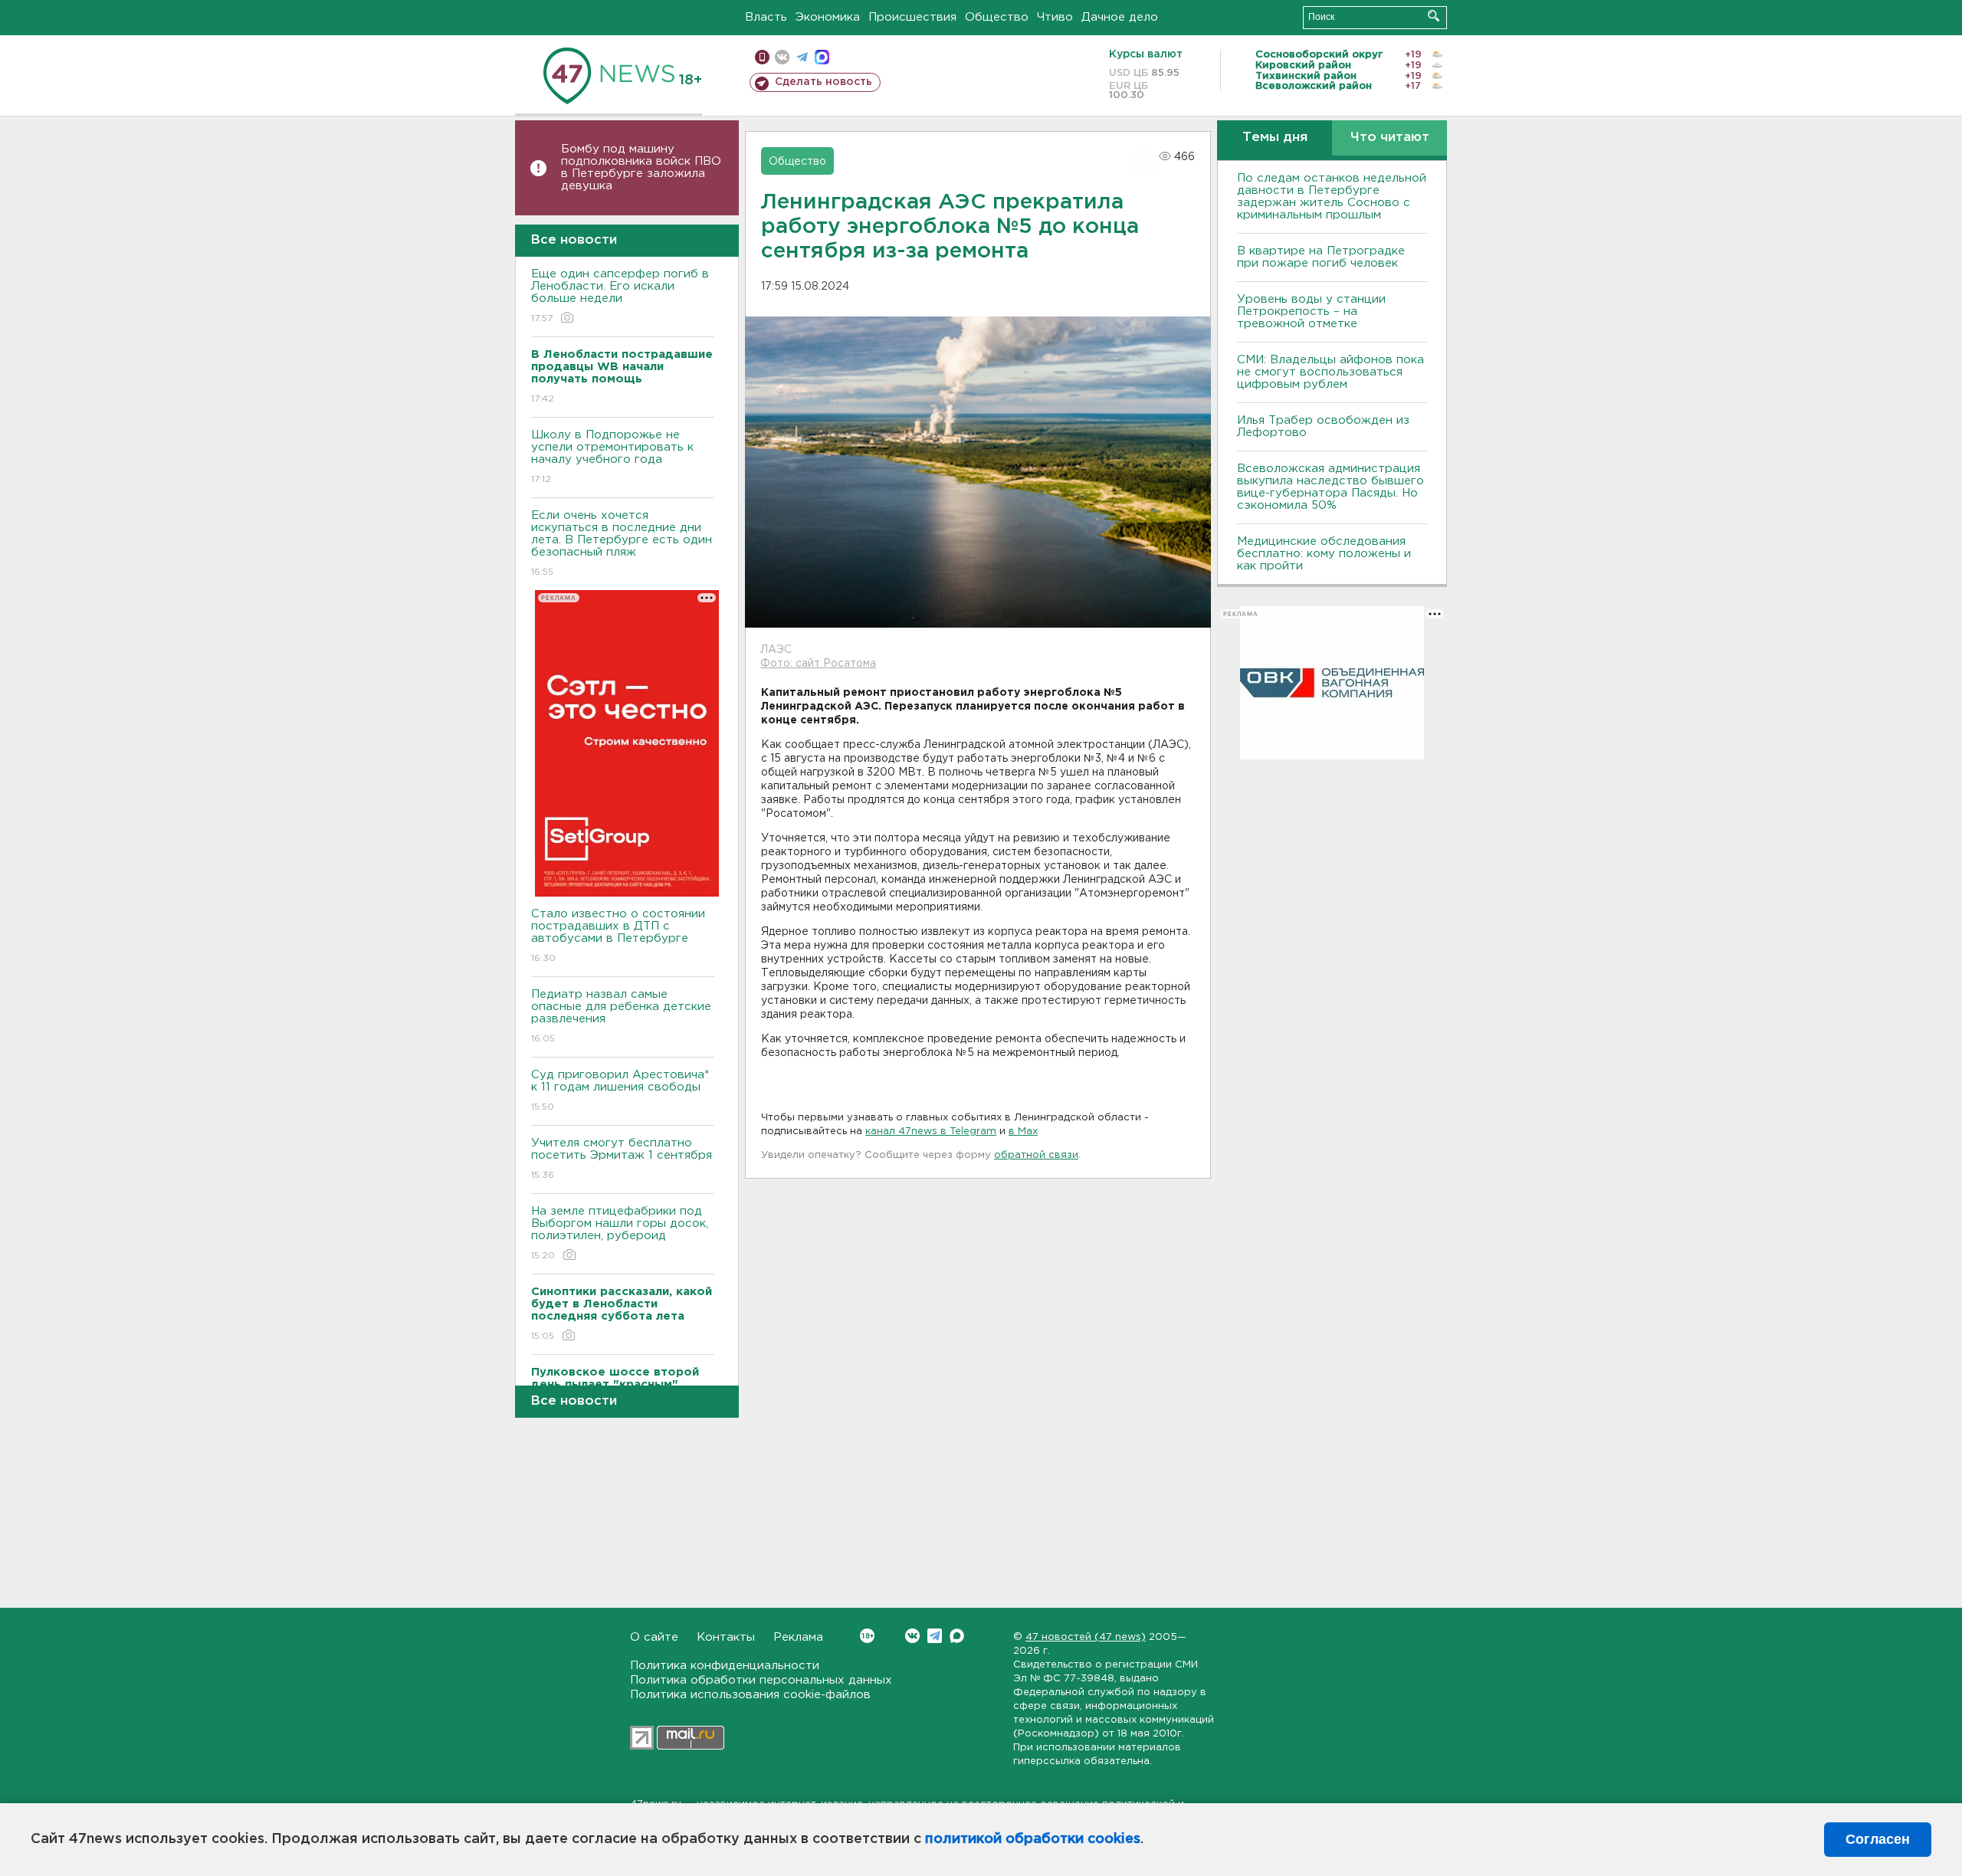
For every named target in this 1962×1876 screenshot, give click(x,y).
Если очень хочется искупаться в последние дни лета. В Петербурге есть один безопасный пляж (622, 543)
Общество (997, 17)
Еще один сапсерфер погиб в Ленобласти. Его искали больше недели (620, 296)
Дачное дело (1120, 17)
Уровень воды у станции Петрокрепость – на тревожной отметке (1311, 312)
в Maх (1023, 1132)
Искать (1434, 16)
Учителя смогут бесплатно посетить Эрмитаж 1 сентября (622, 1159)
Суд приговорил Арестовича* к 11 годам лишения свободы (620, 1091)
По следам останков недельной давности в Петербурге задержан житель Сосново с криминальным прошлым (1332, 197)
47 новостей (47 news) (1086, 1637)
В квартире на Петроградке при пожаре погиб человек (1321, 257)
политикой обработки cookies (1033, 1839)
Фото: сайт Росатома (818, 664)
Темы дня (1275, 138)
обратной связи (1036, 1155)
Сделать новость (824, 82)
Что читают (1390, 138)
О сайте (654, 1637)
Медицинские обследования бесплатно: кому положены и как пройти (1324, 554)
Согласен (1878, 1839)
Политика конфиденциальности (725, 1666)
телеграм (802, 57)
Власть (766, 17)
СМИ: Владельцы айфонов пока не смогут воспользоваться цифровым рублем (1330, 372)
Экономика (828, 17)
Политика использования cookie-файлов (750, 1695)
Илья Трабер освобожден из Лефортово (1323, 426)
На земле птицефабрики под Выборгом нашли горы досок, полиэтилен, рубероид (620, 1233)
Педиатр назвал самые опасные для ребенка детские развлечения (621, 1016)
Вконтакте (912, 1636)
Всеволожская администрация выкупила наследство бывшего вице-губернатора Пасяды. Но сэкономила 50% (1330, 487)
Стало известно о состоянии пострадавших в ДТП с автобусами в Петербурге (618, 936)
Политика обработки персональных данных (761, 1680)
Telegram (935, 1636)
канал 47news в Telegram (931, 1132)
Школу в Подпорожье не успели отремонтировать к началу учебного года (612, 457)
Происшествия (912, 17)
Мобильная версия (762, 57)
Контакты (726, 1637)
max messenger (822, 57)
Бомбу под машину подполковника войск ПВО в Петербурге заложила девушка (641, 167)
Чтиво (1055, 17)
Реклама (798, 1637)
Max (957, 1636)
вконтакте (782, 57)
